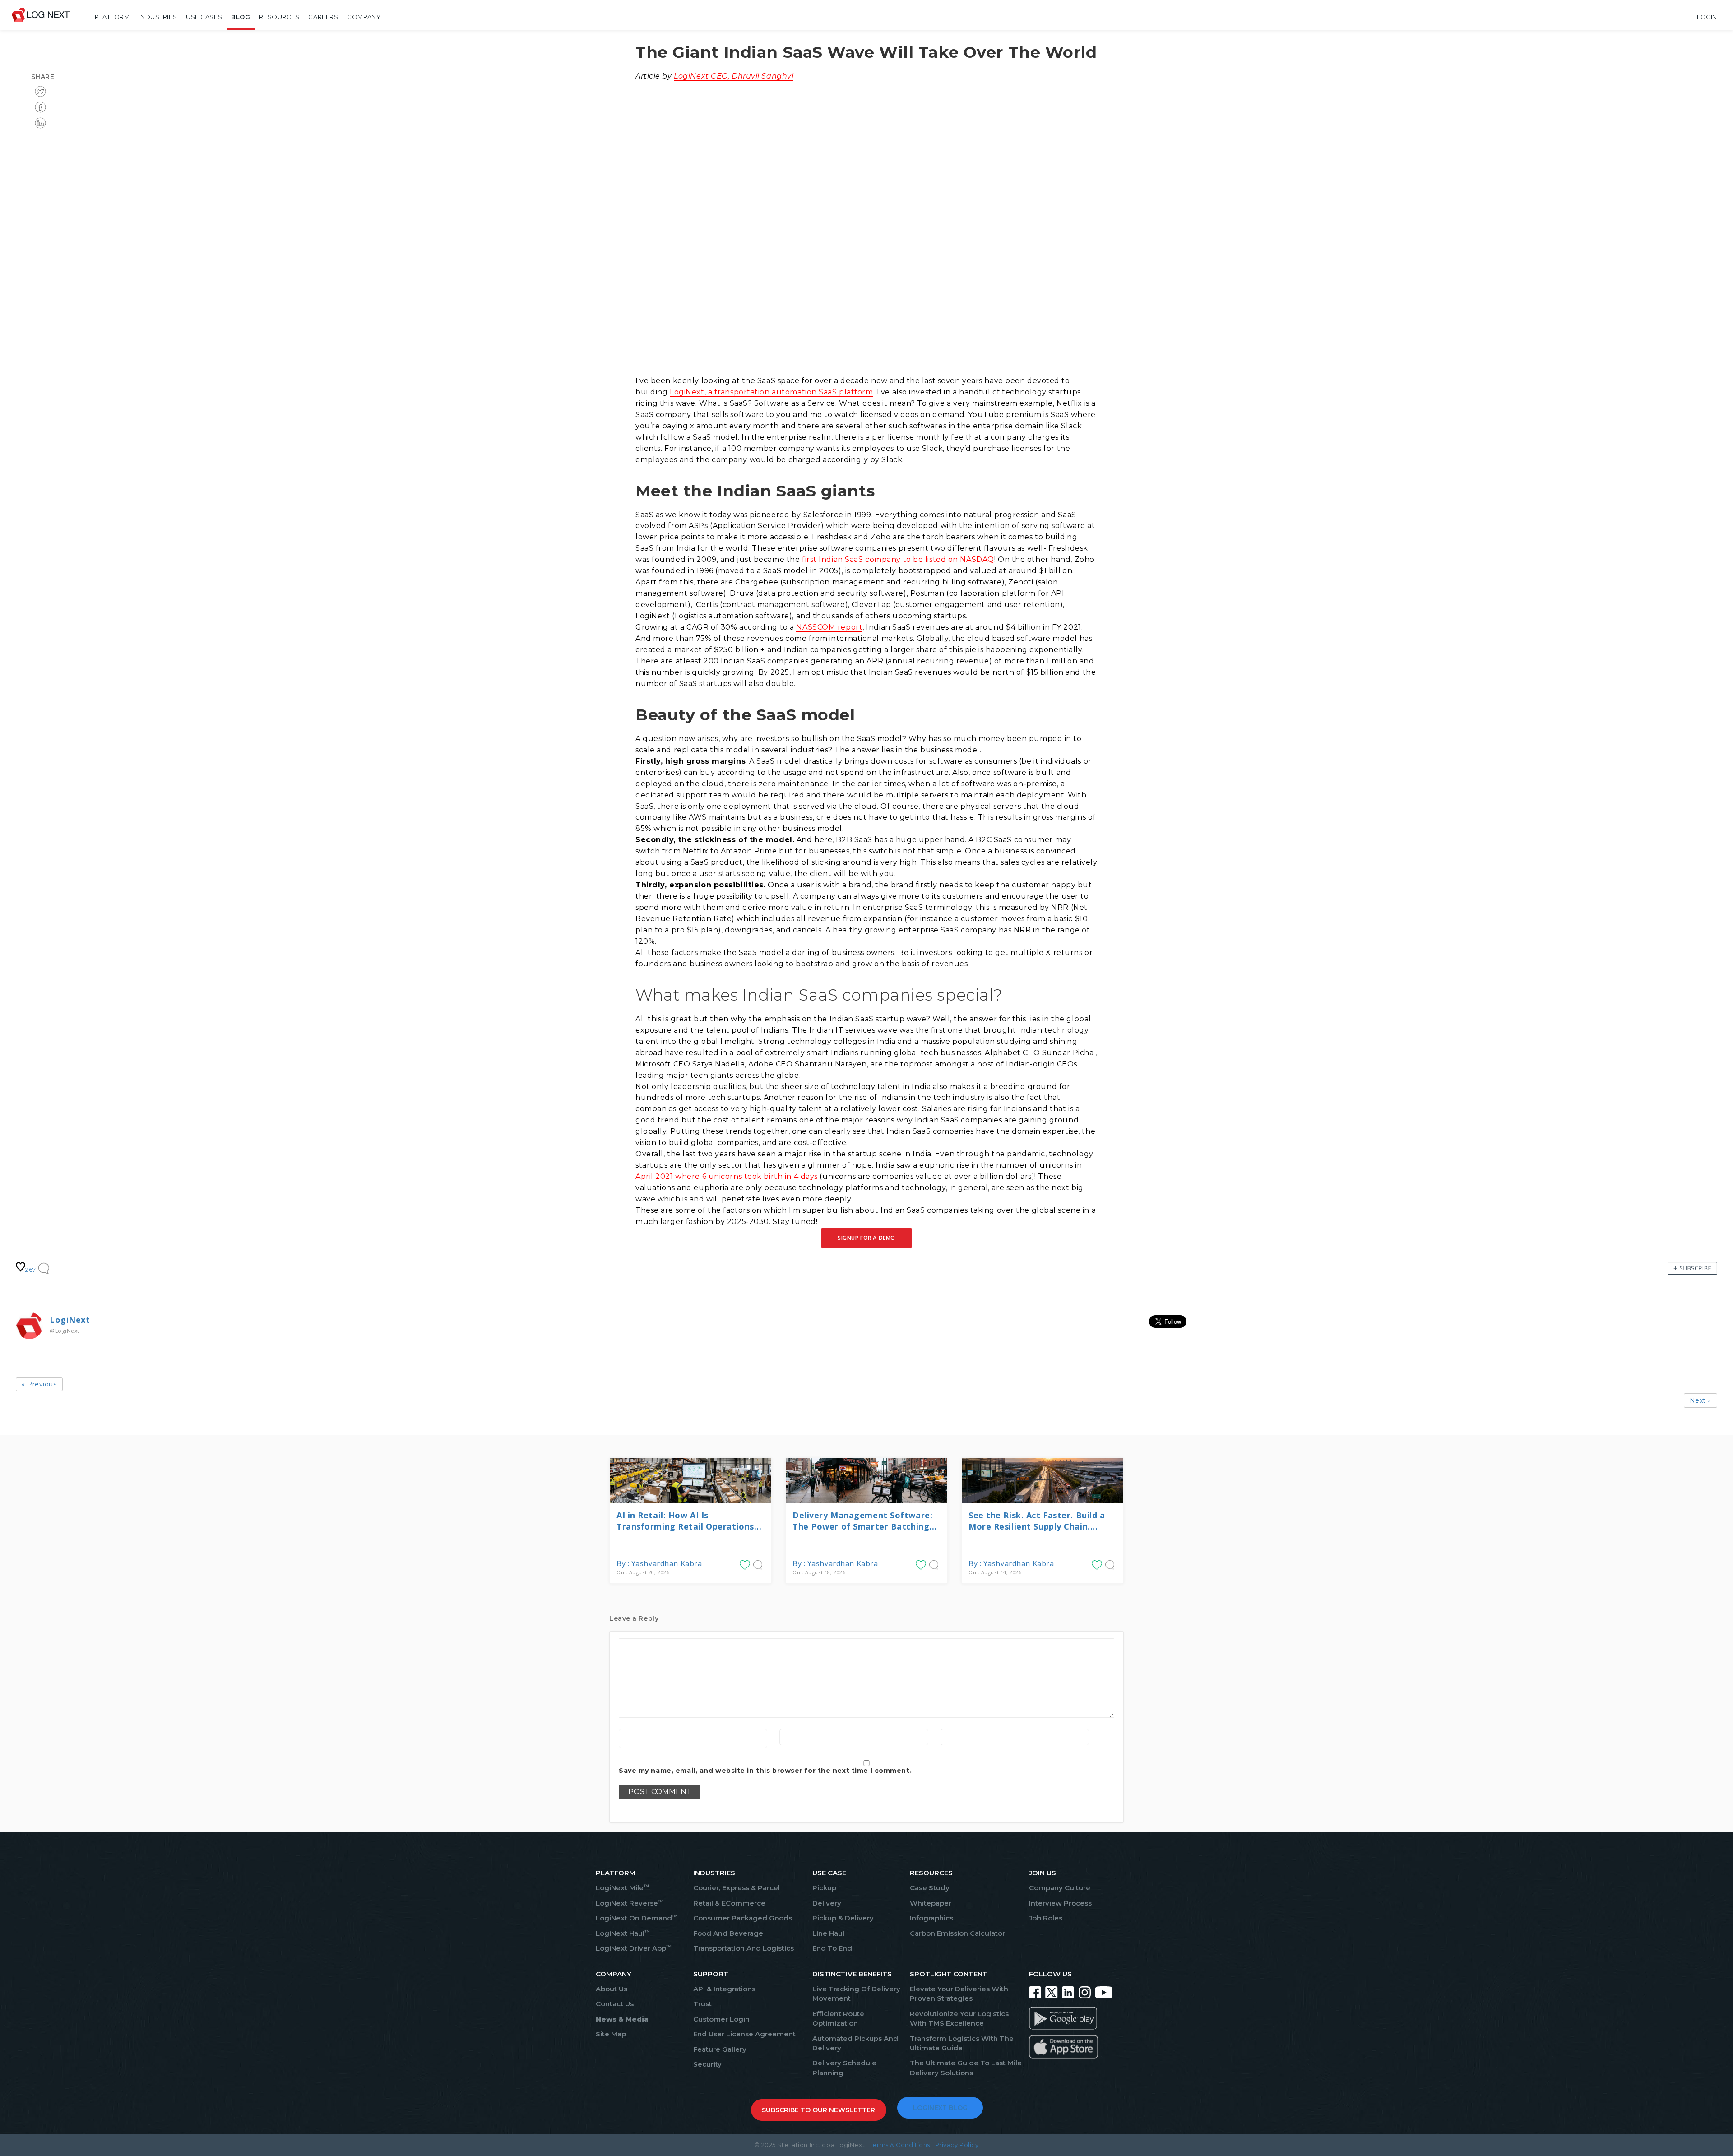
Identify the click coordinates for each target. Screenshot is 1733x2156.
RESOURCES (931, 1873)
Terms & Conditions (900, 2145)
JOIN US (1043, 1873)
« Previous (39, 1384)
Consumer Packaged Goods (743, 1918)
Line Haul (828, 1933)
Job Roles (1046, 1918)
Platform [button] (112, 17)
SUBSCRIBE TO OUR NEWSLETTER (818, 2110)
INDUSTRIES (714, 1873)
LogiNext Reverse (630, 1903)
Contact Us (615, 2004)
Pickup (824, 1888)
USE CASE (829, 1873)
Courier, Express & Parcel (737, 1888)
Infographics (931, 1918)
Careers (323, 17)
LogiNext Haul (623, 1933)
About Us (612, 1989)
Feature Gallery (720, 2049)
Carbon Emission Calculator (957, 1933)
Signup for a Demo (866, 1238)
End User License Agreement (744, 2034)
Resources (279, 17)
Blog (241, 17)
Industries (158, 17)
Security (707, 2064)
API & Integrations (724, 1989)
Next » (1701, 1400)
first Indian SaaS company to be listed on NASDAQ (898, 559)
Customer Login (721, 2019)
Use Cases (204, 17)
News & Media (622, 2019)
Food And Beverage (728, 1933)
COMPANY (614, 1974)
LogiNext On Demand (637, 1918)
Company (364, 17)
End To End (832, 1948)
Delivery (827, 1903)
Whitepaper (931, 1903)
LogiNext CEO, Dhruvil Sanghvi (734, 76)
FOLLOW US (1050, 1974)
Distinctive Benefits (852, 1974)
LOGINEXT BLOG (940, 2108)
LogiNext (70, 1320)
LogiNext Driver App (634, 1948)
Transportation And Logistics (744, 1948)
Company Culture (1060, 1888)
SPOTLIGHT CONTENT (949, 1974)
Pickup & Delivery (843, 1918)
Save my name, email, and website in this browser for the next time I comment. (765, 1771)
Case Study (930, 1888)
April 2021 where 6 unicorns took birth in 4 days (727, 1176)
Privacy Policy (957, 2145)
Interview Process (1060, 1903)
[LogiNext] (41, 17)
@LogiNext (65, 1331)
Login (1707, 17)
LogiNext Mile (622, 1888)
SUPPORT (711, 1974)
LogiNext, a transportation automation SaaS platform (772, 392)
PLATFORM (616, 1873)
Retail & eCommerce (729, 1903)
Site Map (611, 2034)
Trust (702, 2004)
